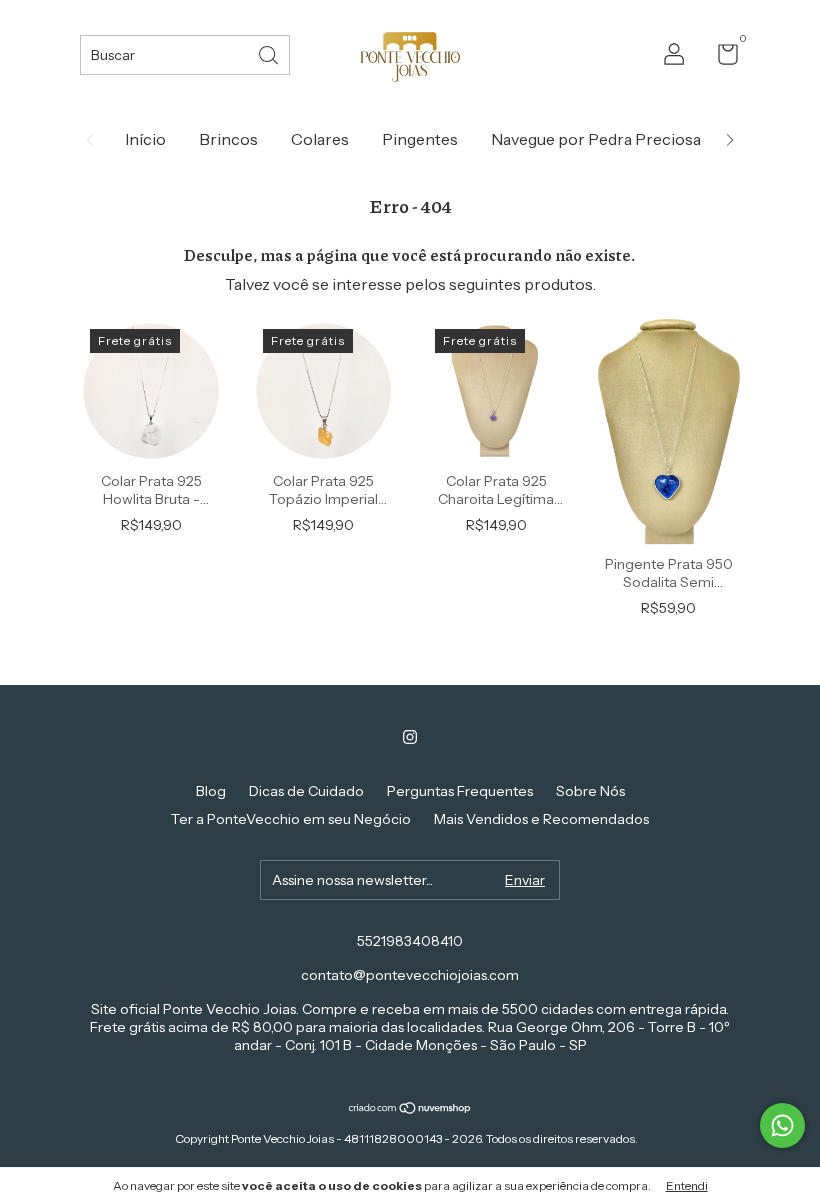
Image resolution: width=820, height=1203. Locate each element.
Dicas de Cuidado (306, 791)
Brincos (228, 139)
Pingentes (420, 139)
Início (145, 139)
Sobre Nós (590, 791)
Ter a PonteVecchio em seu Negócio (291, 819)
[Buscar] (270, 53)
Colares (320, 139)
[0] (720, 58)
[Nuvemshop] (410, 1109)
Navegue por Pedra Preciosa (596, 139)
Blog (211, 791)
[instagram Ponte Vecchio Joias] (410, 737)
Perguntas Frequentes (460, 791)
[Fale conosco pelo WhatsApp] (782, 1125)
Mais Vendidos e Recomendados (541, 819)
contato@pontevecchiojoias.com (410, 975)
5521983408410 (410, 941)
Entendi (687, 1185)
